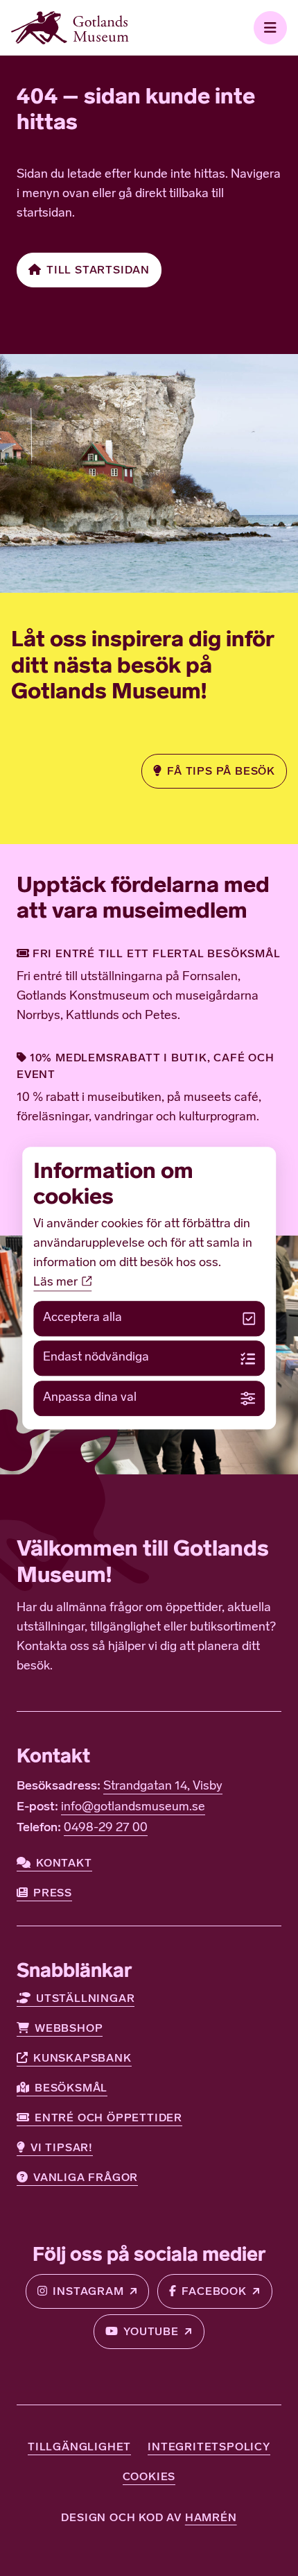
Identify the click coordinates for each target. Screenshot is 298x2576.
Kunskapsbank (82, 2058)
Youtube (151, 2331)
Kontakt (64, 1863)
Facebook (214, 2291)
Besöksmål (71, 2088)
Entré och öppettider (108, 2118)
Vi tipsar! (62, 2147)
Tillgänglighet (79, 2447)
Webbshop (69, 2028)
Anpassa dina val (90, 1398)
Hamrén (211, 2517)
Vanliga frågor (86, 2177)
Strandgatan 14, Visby (163, 1787)
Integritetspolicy (209, 2447)
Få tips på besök (221, 771)
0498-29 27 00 (106, 1828)
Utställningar (85, 1998)
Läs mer (57, 1283)
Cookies (149, 2476)
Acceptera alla (82, 1318)
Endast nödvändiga (96, 1358)
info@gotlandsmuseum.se (133, 1808)
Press (53, 1893)
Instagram (88, 2291)
